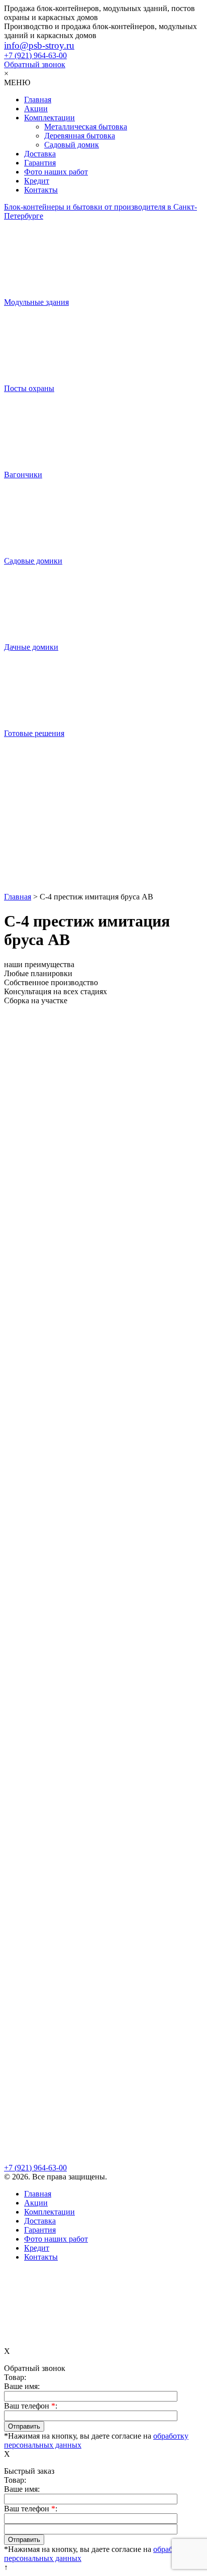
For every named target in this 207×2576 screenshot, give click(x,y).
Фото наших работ (56, 172)
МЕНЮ (17, 82)
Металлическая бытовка (86, 127)
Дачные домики (31, 647)
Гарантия (40, 163)
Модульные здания (36, 302)
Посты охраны (29, 388)
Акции (36, 109)
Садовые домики (33, 561)
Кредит (37, 181)
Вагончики (23, 475)
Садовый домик (72, 145)
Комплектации (49, 118)
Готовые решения (34, 733)
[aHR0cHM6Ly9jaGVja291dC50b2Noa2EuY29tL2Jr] (103, 854)
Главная (38, 100)
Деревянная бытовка (80, 136)
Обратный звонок (35, 64)
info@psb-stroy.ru (39, 45)
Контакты (41, 190)
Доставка (40, 154)
